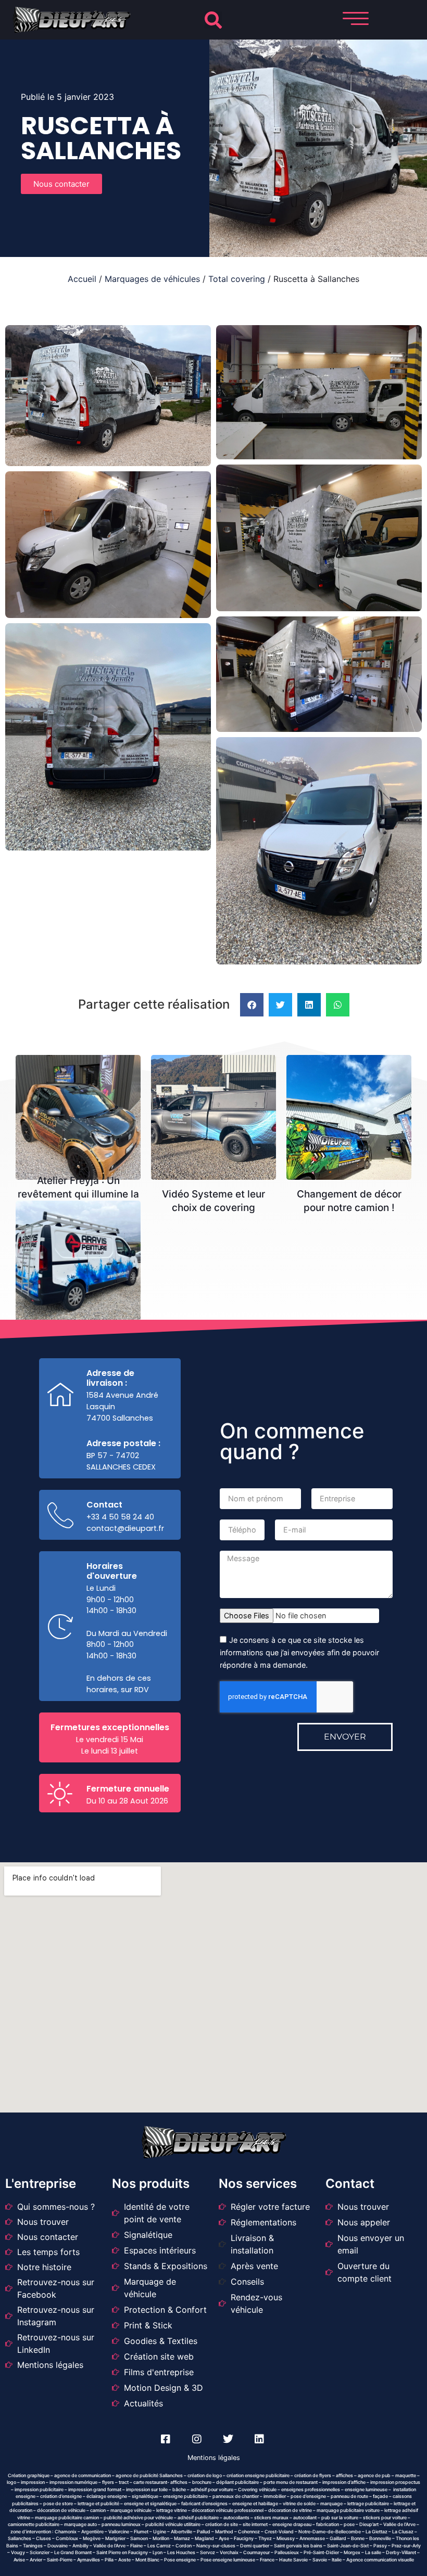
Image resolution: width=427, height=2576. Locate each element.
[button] (213, 20)
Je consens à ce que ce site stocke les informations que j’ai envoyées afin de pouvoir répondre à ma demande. (299, 1652)
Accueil (82, 279)
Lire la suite (82, 1078)
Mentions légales (214, 2458)
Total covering (237, 279)
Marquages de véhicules (152, 279)
